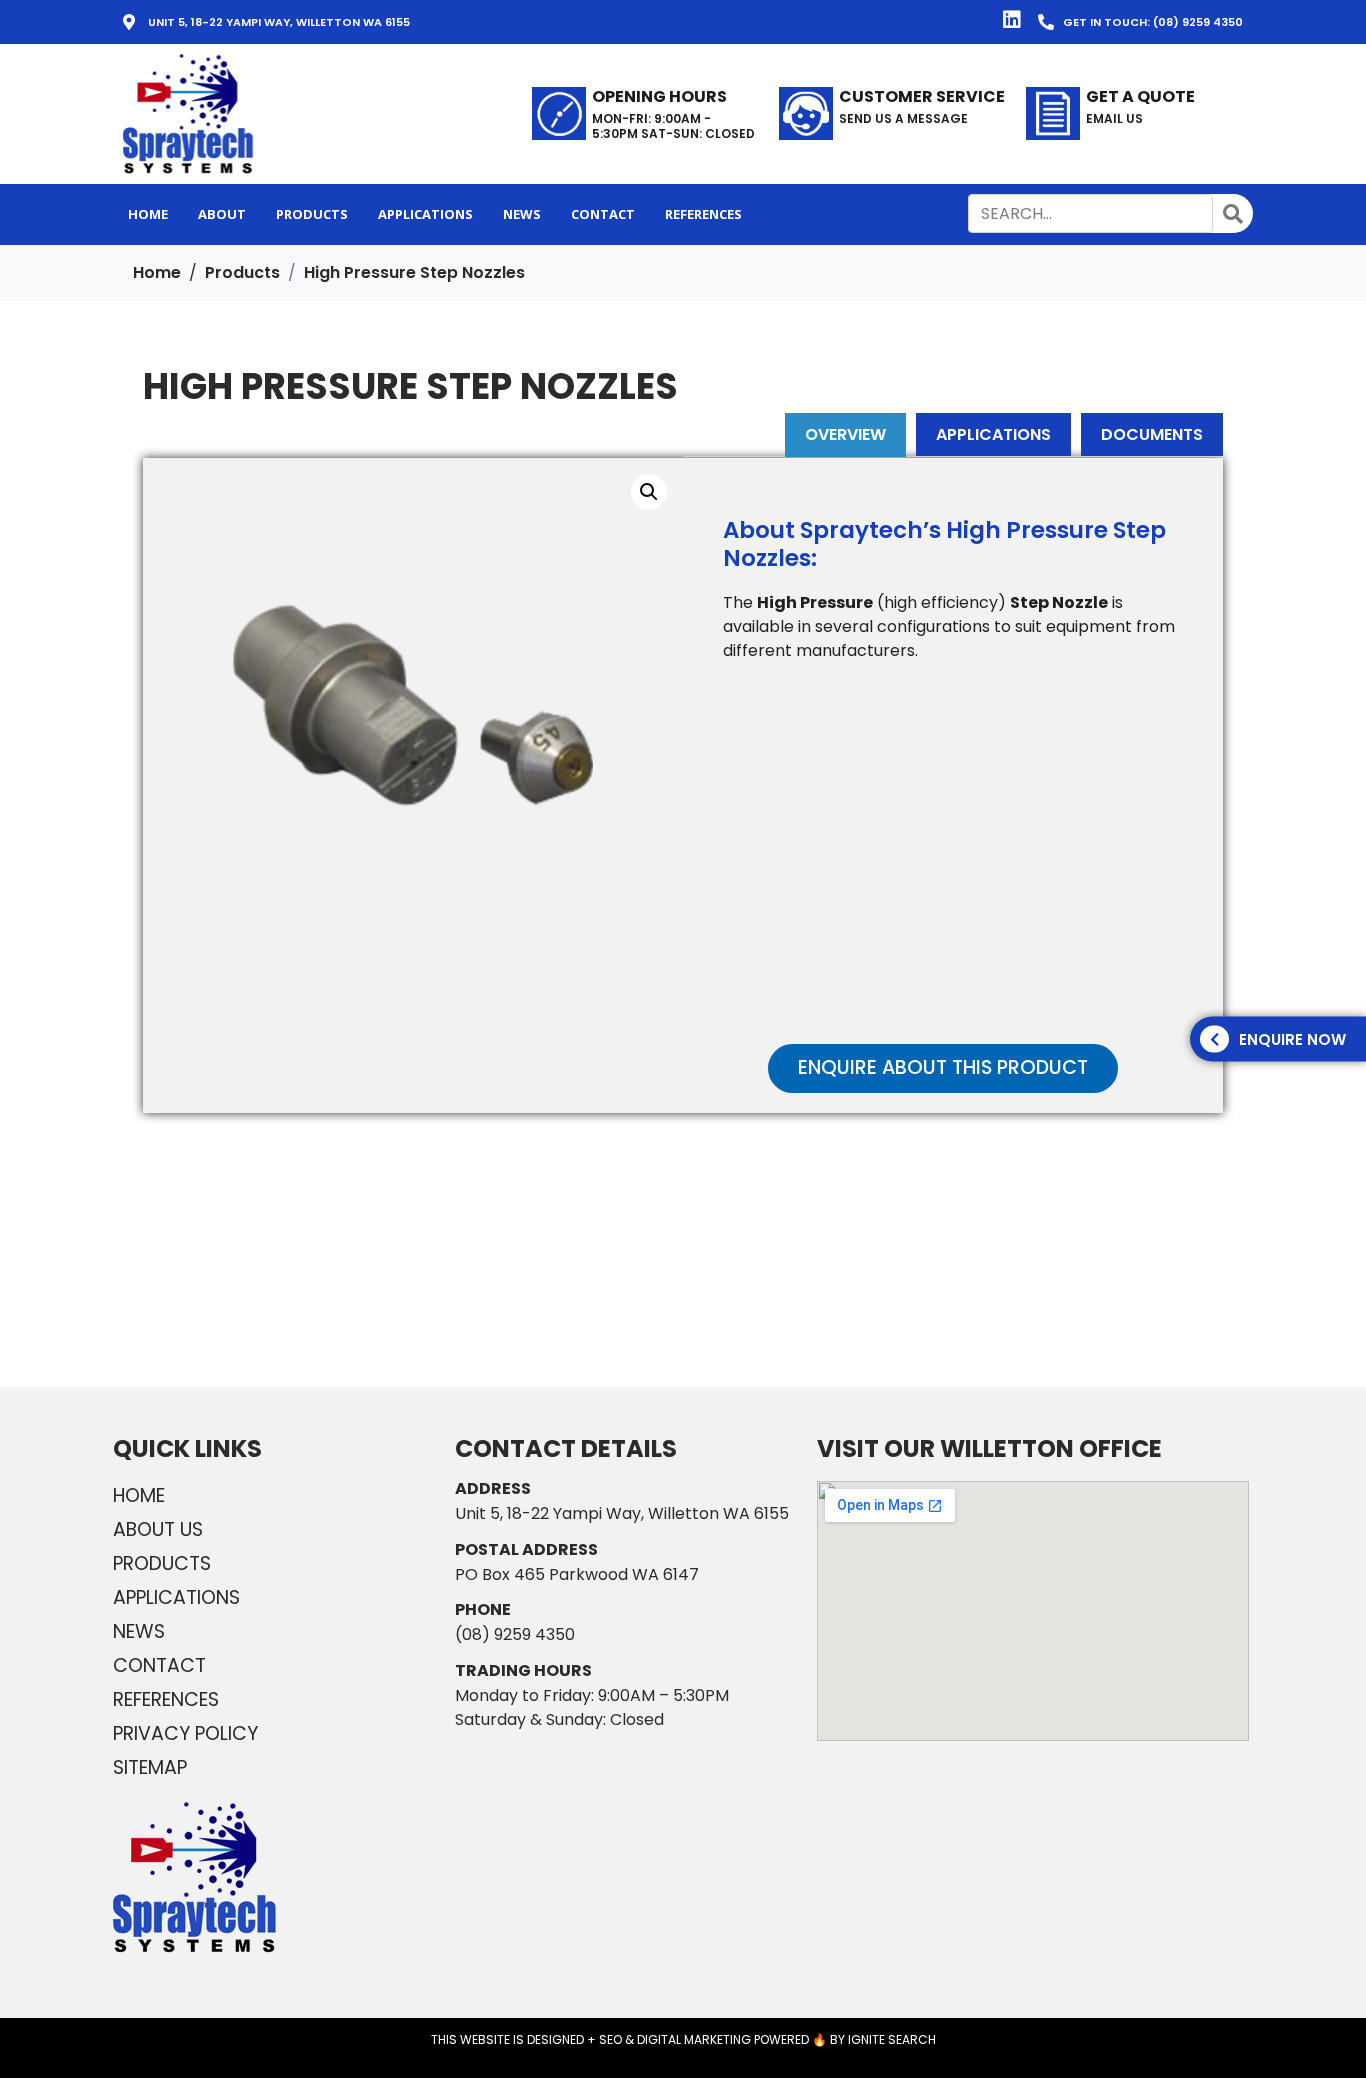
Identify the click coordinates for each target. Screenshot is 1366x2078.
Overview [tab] (845, 434)
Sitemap (150, 1767)
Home (139, 1495)
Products (162, 1563)
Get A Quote (1140, 96)
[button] (892, 114)
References (166, 1699)
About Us (158, 1529)
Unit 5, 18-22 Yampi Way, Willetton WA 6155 (622, 1513)
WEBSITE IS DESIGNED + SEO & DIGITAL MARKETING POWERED (634, 2039)
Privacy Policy (185, 1733)
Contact (159, 1665)
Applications (176, 1597)
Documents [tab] (1152, 434)
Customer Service (922, 96)
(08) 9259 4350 (515, 1634)
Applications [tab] (993, 434)
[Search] (1233, 213)
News (139, 1631)
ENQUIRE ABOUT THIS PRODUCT (943, 1067)
